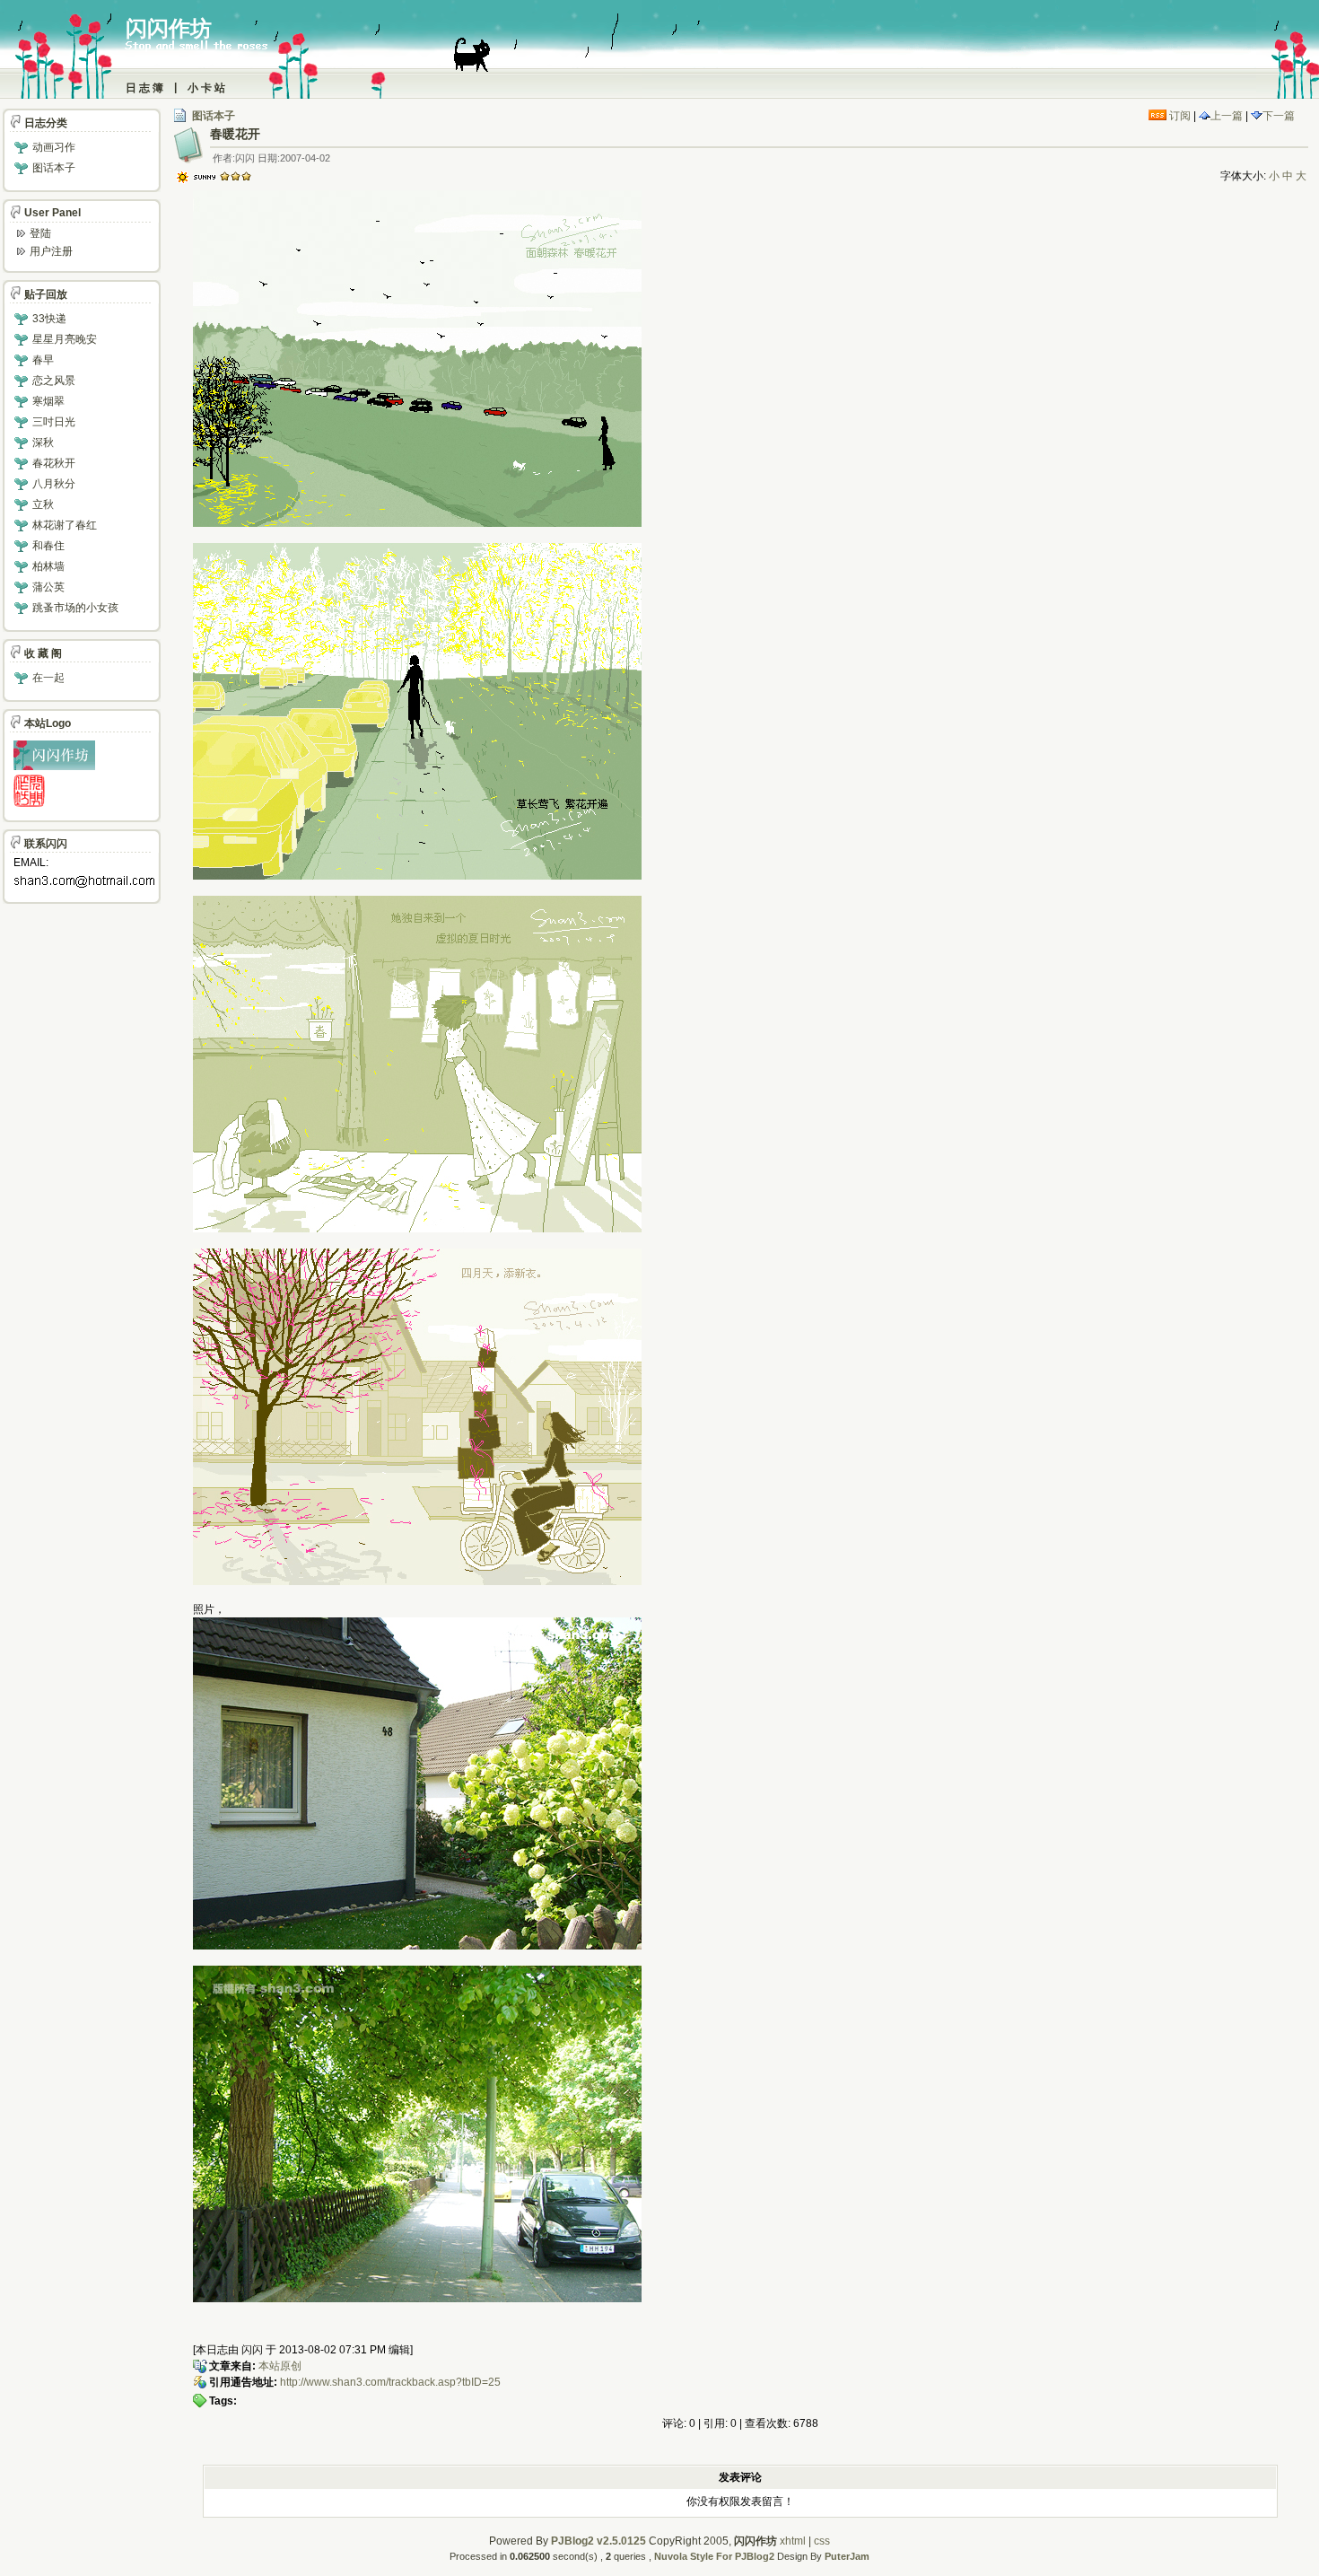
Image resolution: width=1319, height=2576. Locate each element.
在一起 (48, 678)
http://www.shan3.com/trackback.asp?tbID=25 (390, 2382)
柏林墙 (48, 566)
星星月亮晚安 (65, 339)
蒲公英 (48, 587)
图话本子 (214, 116)
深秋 (43, 442)
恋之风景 (54, 381)
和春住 (48, 546)
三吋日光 (54, 422)
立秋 (43, 504)
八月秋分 (54, 484)
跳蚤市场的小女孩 (75, 608)
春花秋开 (54, 463)
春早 (43, 360)
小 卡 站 (206, 88)
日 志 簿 (144, 88)
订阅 (1179, 116)
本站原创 (280, 2366)
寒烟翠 (48, 401)
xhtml (793, 2541)
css (822, 2541)
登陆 (40, 233)
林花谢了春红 (65, 525)
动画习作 (54, 147)
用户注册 (51, 251)
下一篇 (1279, 116)
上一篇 (1227, 116)
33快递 (49, 319)
